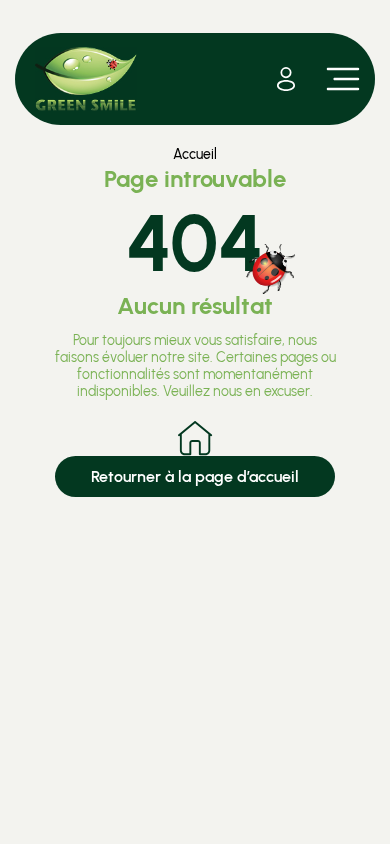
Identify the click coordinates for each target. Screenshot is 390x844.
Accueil (195, 154)
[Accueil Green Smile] (86, 79)
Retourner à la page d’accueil (195, 476)
